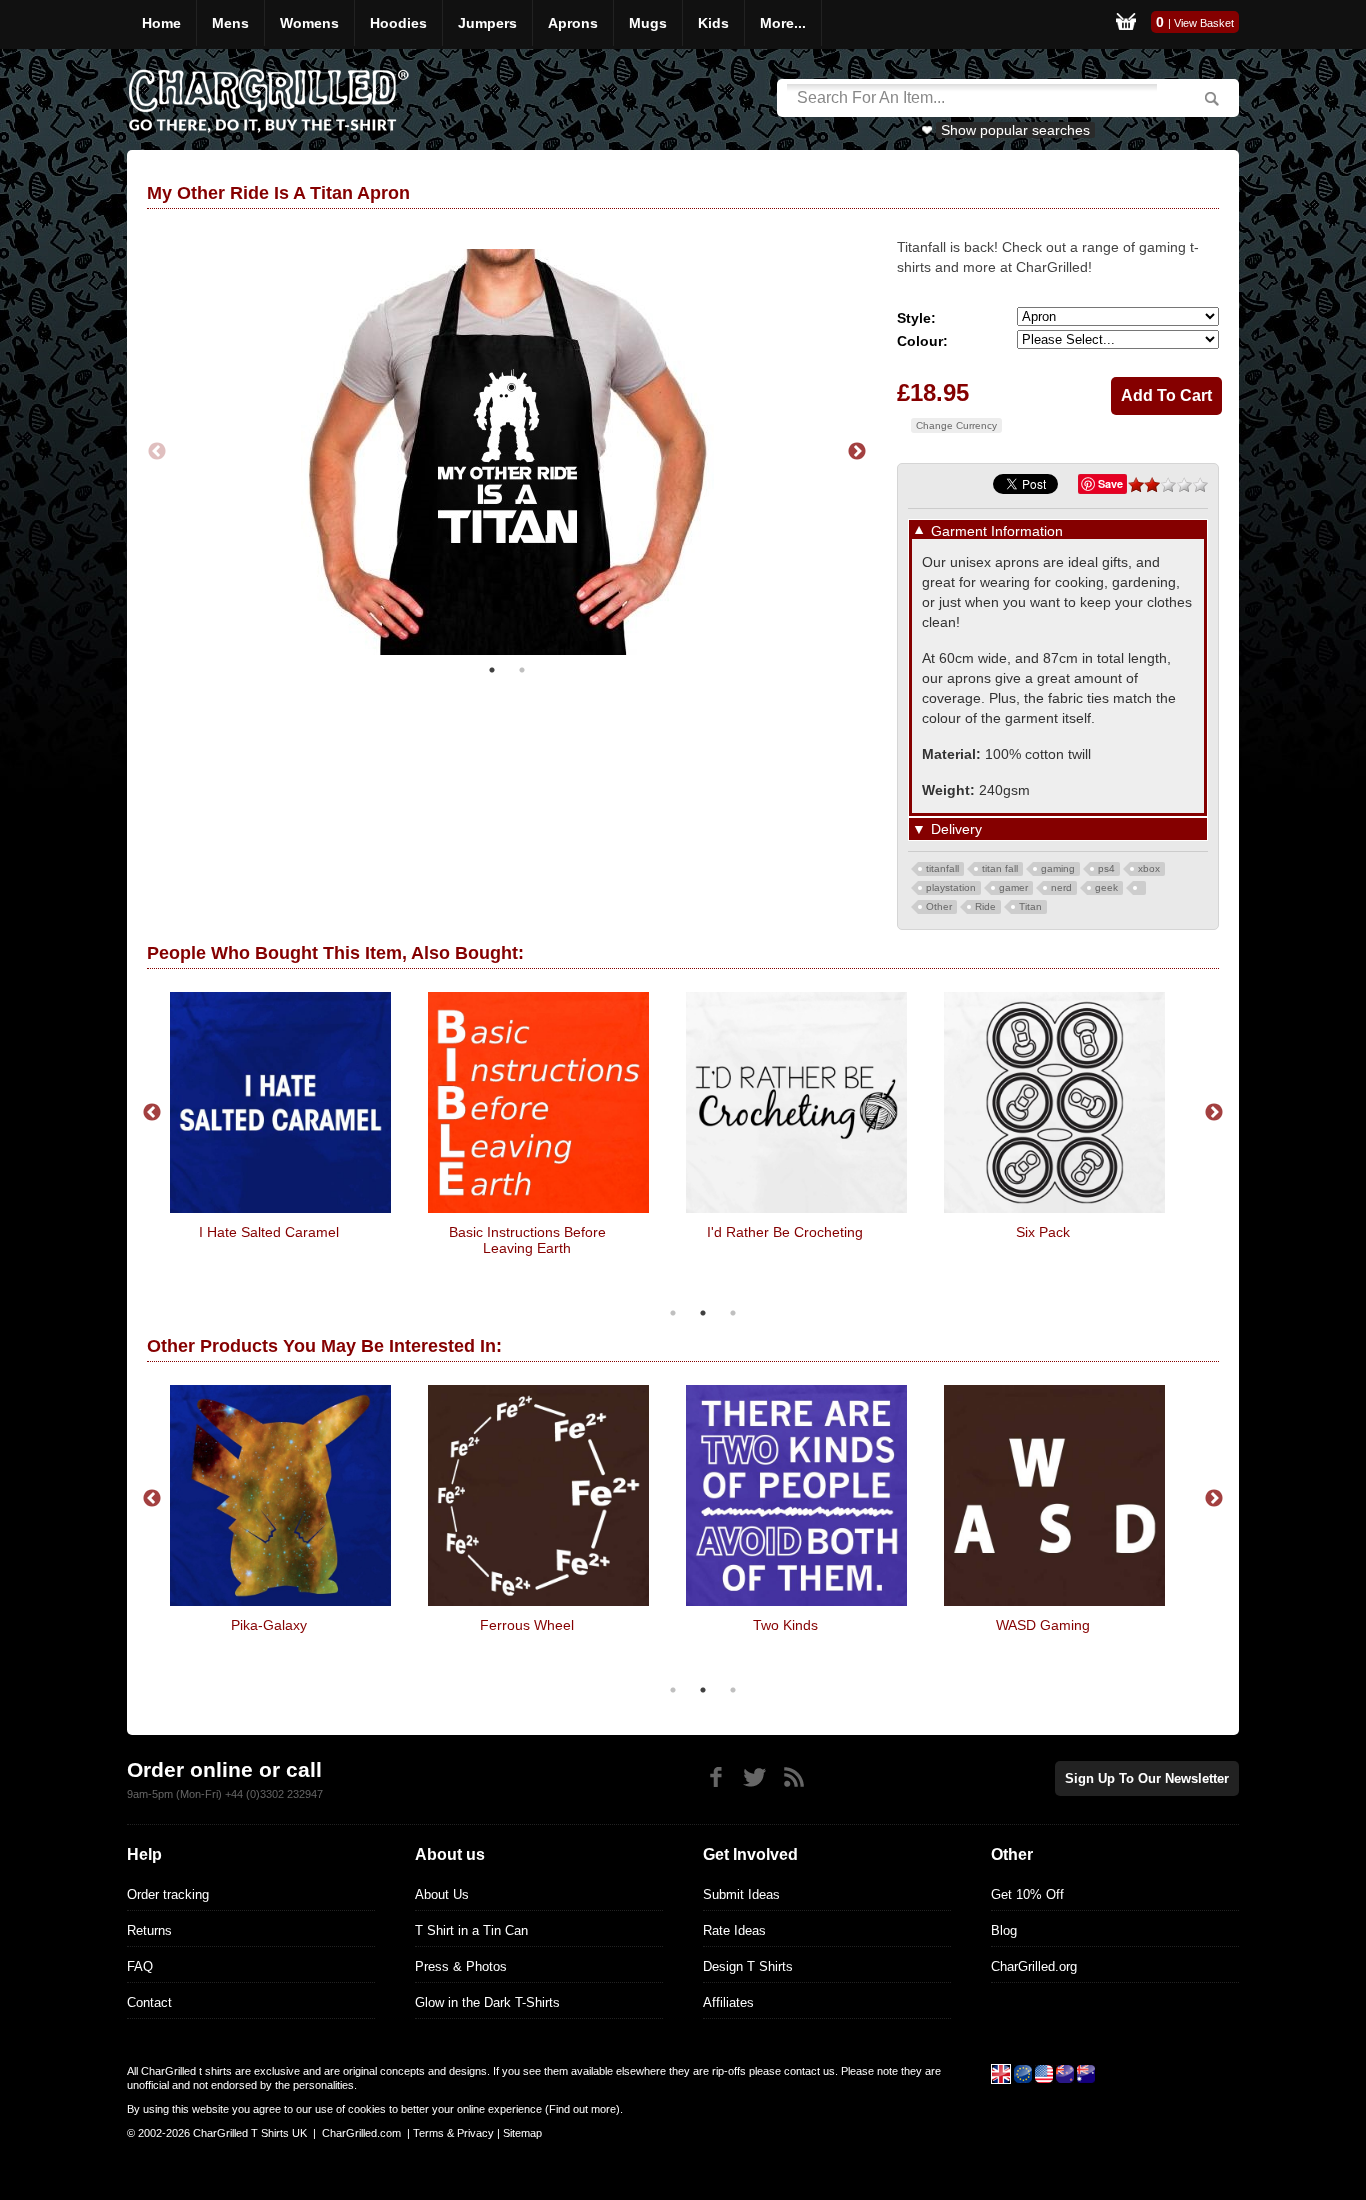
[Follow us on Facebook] (715, 1777)
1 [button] (492, 670)
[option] (507, 452)
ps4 (1106, 868)
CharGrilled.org (1034, 1966)
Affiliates (728, 2002)
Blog (1004, 1930)
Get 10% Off (1027, 1894)
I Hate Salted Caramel (269, 1232)
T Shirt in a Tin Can (471, 1930)
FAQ (140, 1966)
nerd (1061, 887)
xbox (1149, 868)
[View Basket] (1126, 24)
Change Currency (956, 425)
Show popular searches (1015, 130)
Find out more (582, 2109)
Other (939, 906)
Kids (713, 23)
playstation (951, 887)
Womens (309, 23)
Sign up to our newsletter (1147, 1778)
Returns (149, 1930)
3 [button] (733, 1313)
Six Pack (1043, 1232)
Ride (985, 906)
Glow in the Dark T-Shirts (487, 2002)
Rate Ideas (734, 1930)
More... (783, 23)
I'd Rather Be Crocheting (785, 1232)
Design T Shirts (748, 1966)
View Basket (1204, 23)
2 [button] (522, 670)
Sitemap (522, 2133)
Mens (230, 23)
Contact (149, 2002)
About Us (442, 1894)
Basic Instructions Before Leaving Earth (527, 1240)
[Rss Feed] (793, 1777)
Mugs (648, 23)
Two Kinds (785, 1625)
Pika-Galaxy (269, 1625)
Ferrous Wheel (527, 1625)
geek (1106, 887)
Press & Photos (461, 1966)
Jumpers (487, 23)
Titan (1030, 906)
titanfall (942, 868)
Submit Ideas (741, 1894)
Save (1110, 483)
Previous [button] (157, 452)
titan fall (1000, 868)
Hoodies (398, 23)
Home (161, 23)
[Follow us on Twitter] (754, 1777)
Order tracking (168, 1894)
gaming (1058, 868)
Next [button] (857, 452)
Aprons (573, 23)
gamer (1013, 887)
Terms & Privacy (453, 2133)
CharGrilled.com (361, 2133)
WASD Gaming (1043, 1625)
